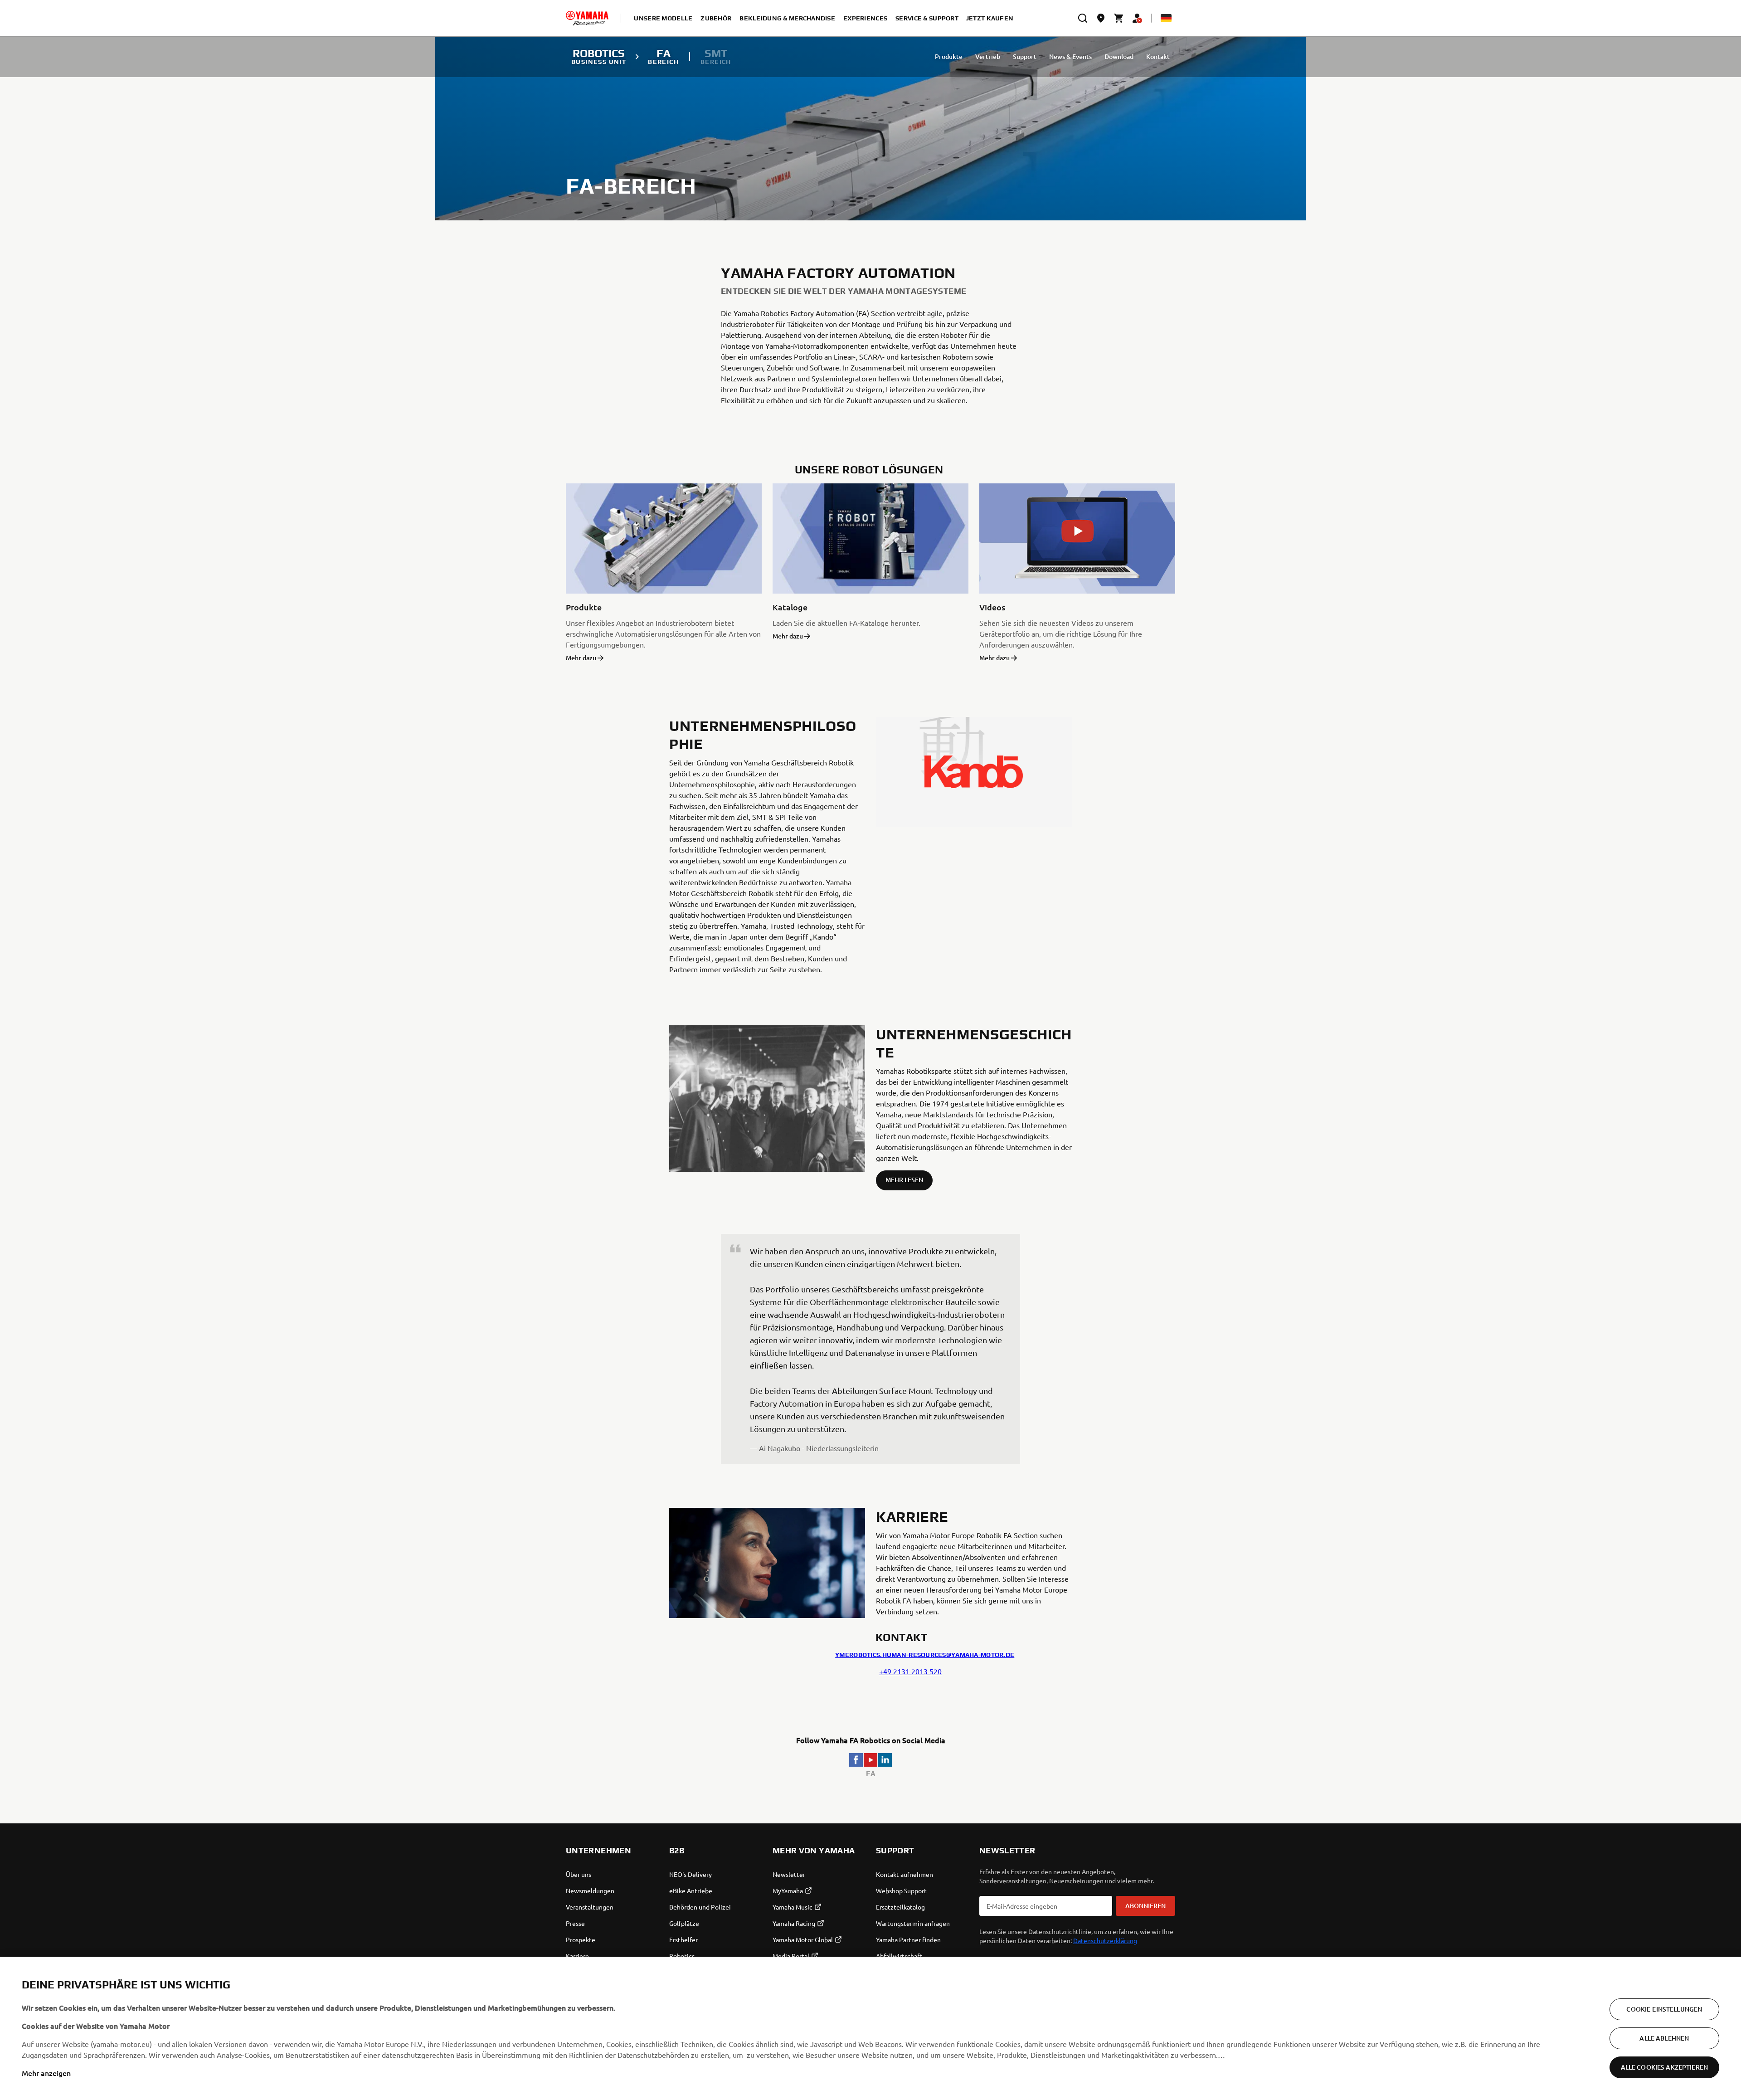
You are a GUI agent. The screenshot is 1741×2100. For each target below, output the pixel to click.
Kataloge (790, 607)
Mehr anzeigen (46, 2073)
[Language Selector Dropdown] (1166, 18)
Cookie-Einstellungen (1664, 2009)
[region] (870, 2028)
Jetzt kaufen (990, 18)
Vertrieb (988, 56)
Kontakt (1158, 56)
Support (1025, 56)
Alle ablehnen (1664, 2038)
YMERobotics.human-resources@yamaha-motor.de (925, 1655)
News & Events (1070, 56)
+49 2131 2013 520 (910, 1671)
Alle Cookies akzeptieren (1664, 2067)
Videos (992, 607)
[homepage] (587, 18)
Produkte (949, 56)
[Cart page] (1119, 18)
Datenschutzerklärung (1105, 1940)
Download (1119, 56)
